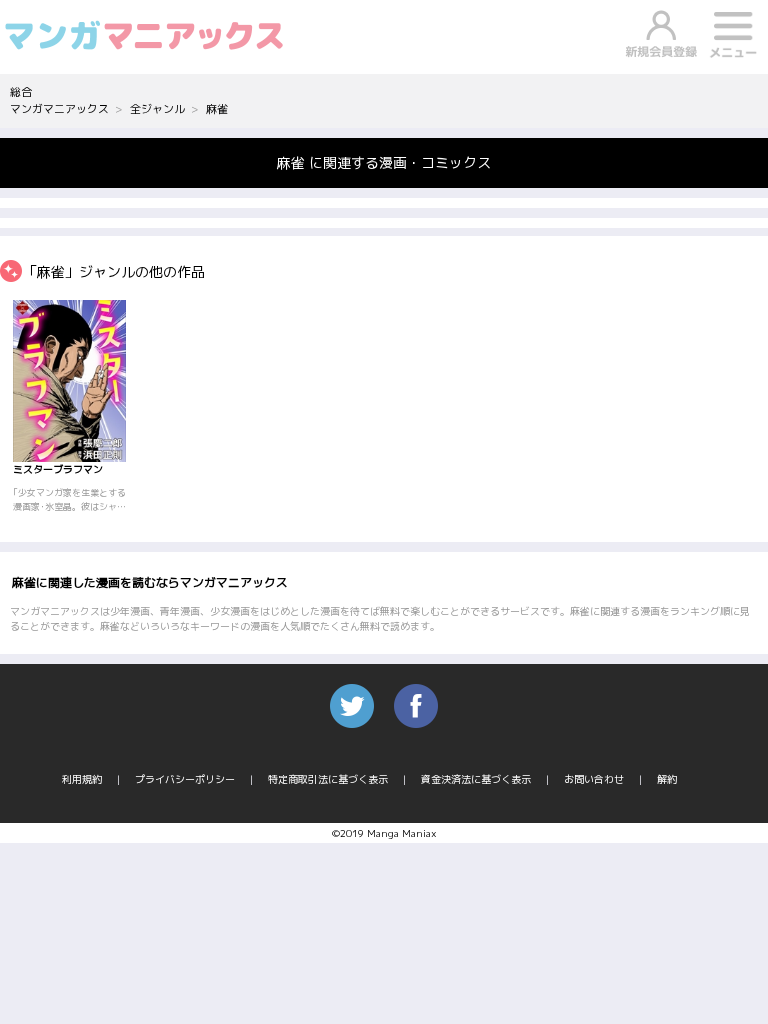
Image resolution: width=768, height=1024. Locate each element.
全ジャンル (157, 109)
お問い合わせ (594, 779)
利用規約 (82, 779)
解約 (667, 779)
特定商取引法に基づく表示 (328, 779)
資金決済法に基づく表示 (476, 779)
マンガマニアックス (59, 109)
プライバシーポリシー (185, 779)
